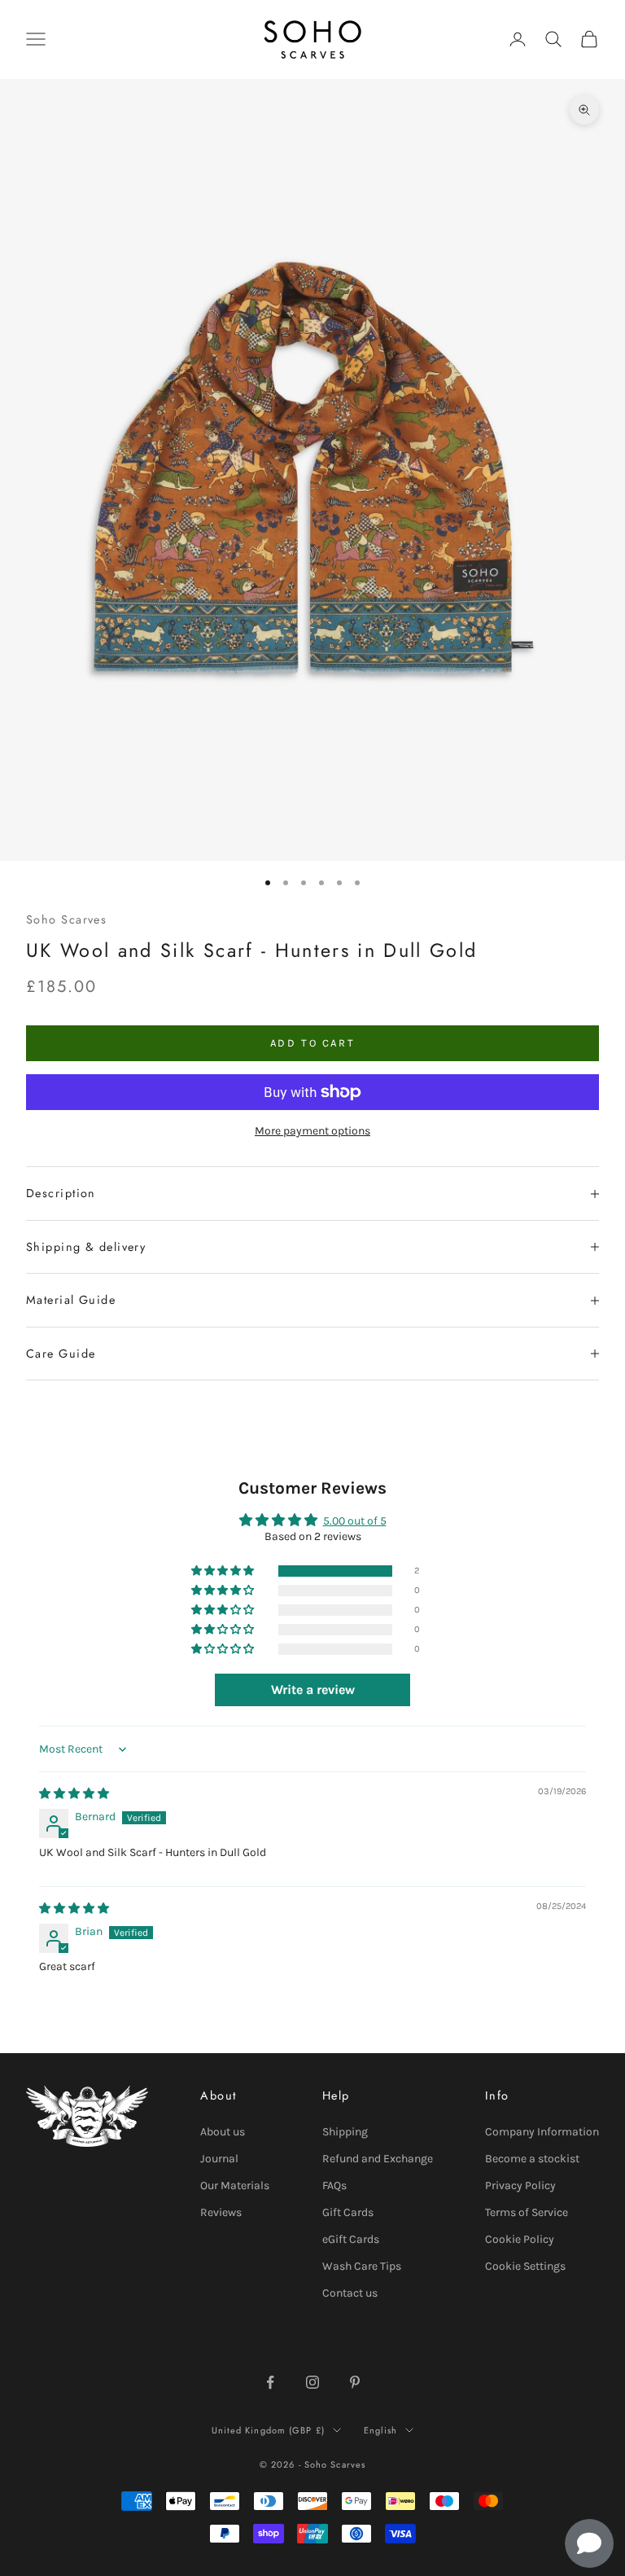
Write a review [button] (313, 1690)
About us (223, 2132)
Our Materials (235, 2185)
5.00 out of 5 (355, 1521)
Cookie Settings (525, 2266)
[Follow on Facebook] (270, 2382)
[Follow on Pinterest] (355, 2382)
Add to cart (313, 1043)
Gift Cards (348, 2212)
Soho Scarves (66, 919)
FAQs (334, 2185)
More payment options (312, 1131)
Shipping (345, 2132)
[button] (224, 1571)
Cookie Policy (520, 2239)
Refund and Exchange (378, 2159)
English (381, 2430)
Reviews (221, 2212)
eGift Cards (351, 2239)
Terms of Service (527, 2212)
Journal (219, 2159)
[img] (74, 1794)
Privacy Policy (520, 2185)
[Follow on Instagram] (312, 2382)
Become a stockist (532, 2159)
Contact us (350, 2293)
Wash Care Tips (362, 2266)
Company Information (542, 2132)
